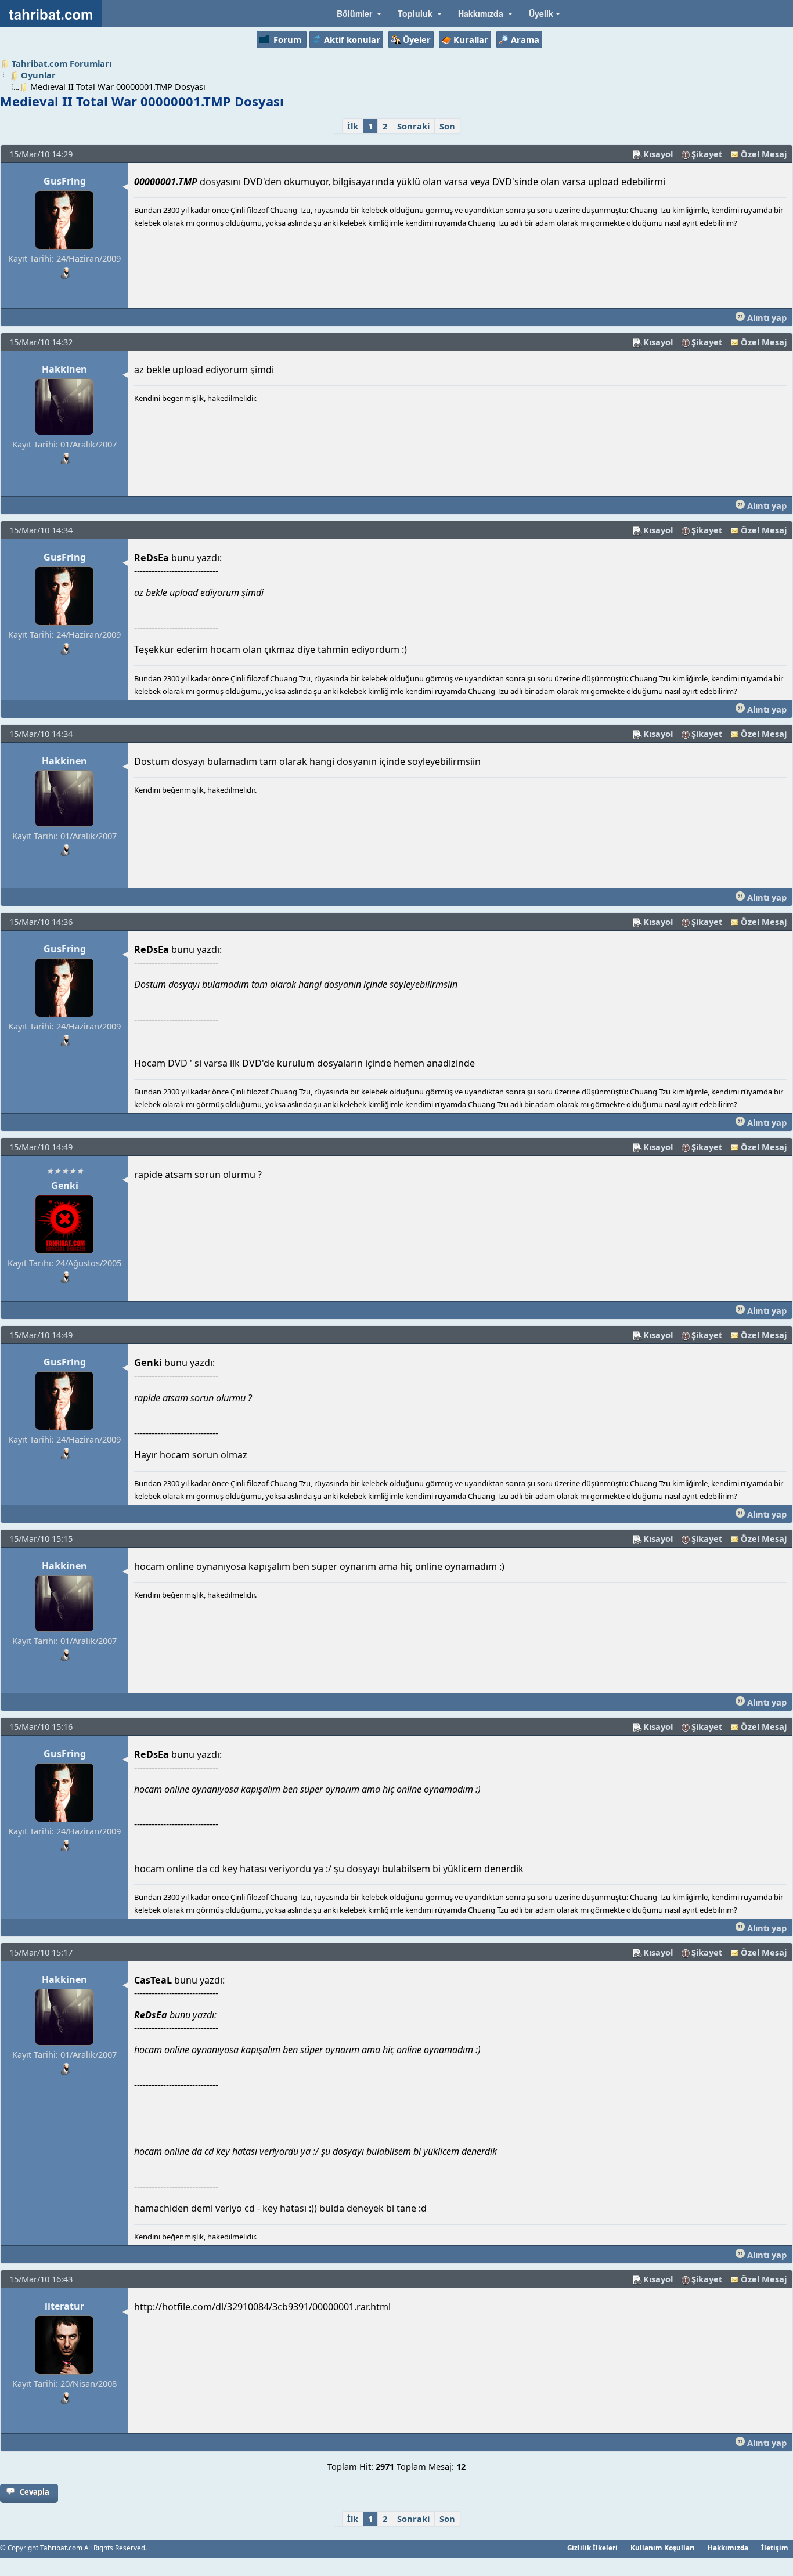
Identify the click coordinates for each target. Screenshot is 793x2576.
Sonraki (413, 126)
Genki (65, 1186)
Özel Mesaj (764, 154)
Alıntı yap (766, 317)
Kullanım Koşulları (663, 2548)
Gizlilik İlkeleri (592, 2548)
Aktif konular (352, 39)
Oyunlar (38, 75)
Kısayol (658, 154)
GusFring (65, 181)
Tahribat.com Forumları (62, 63)
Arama (525, 39)
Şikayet (707, 154)
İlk (353, 126)
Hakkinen (64, 369)
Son (447, 126)
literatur (64, 2306)
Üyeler (417, 39)
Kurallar (471, 39)
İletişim (775, 2548)
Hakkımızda (728, 2548)
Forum (287, 39)
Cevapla (35, 2492)
